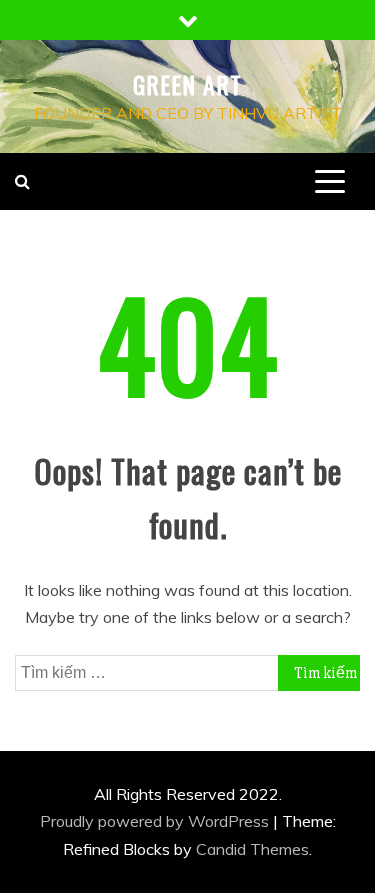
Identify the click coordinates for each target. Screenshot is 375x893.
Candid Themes (252, 849)
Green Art (187, 84)
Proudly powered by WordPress (156, 821)
